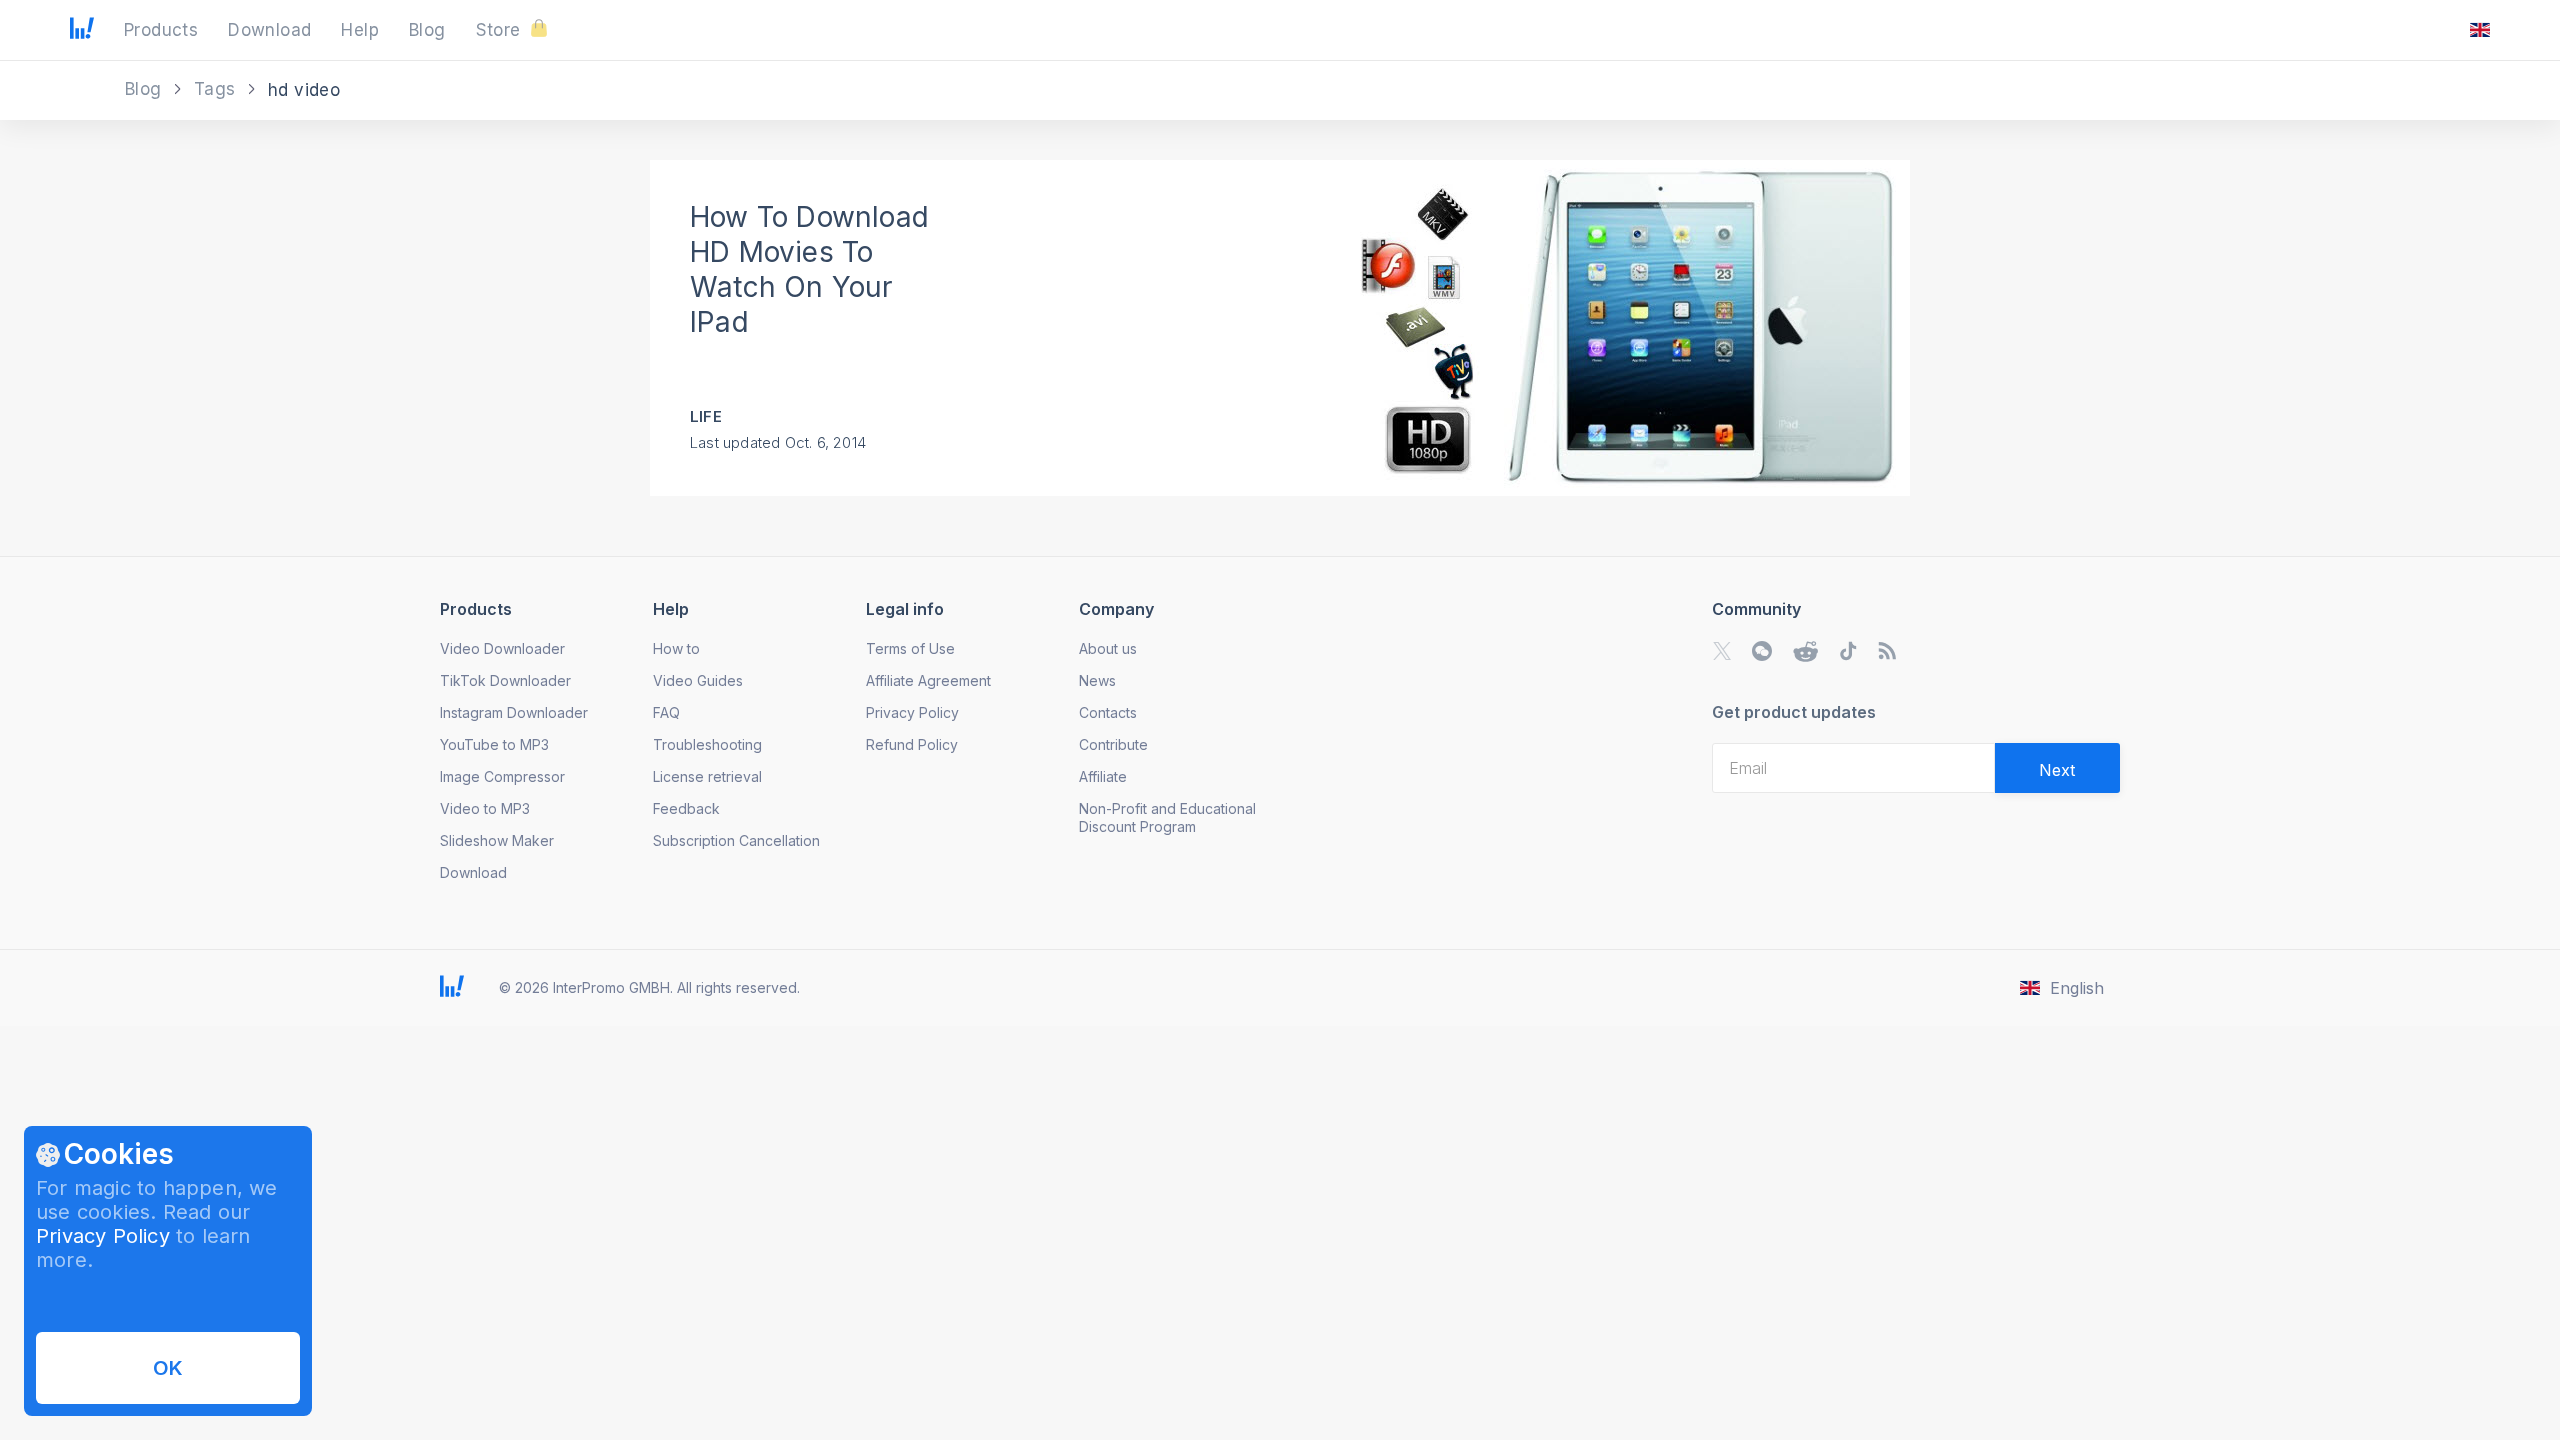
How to (676, 648)
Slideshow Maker (497, 840)
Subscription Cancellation (736, 840)
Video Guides (698, 680)
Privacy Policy (103, 1236)
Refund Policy (912, 744)
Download (473, 872)
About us (1108, 648)
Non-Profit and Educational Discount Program (1167, 817)
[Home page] (82, 33)
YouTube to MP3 (494, 744)
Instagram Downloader (514, 712)
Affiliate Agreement (928, 680)
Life (706, 416)
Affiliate (1103, 776)
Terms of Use (910, 648)
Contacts (1108, 712)
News (1097, 680)
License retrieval (707, 776)
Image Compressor (502, 776)
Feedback (686, 808)
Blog (146, 89)
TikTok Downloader (505, 680)
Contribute (1113, 744)
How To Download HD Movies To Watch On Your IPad (809, 269)
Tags (217, 89)
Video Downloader (502, 648)
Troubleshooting (707, 744)
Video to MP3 (485, 808)
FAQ (666, 712)
